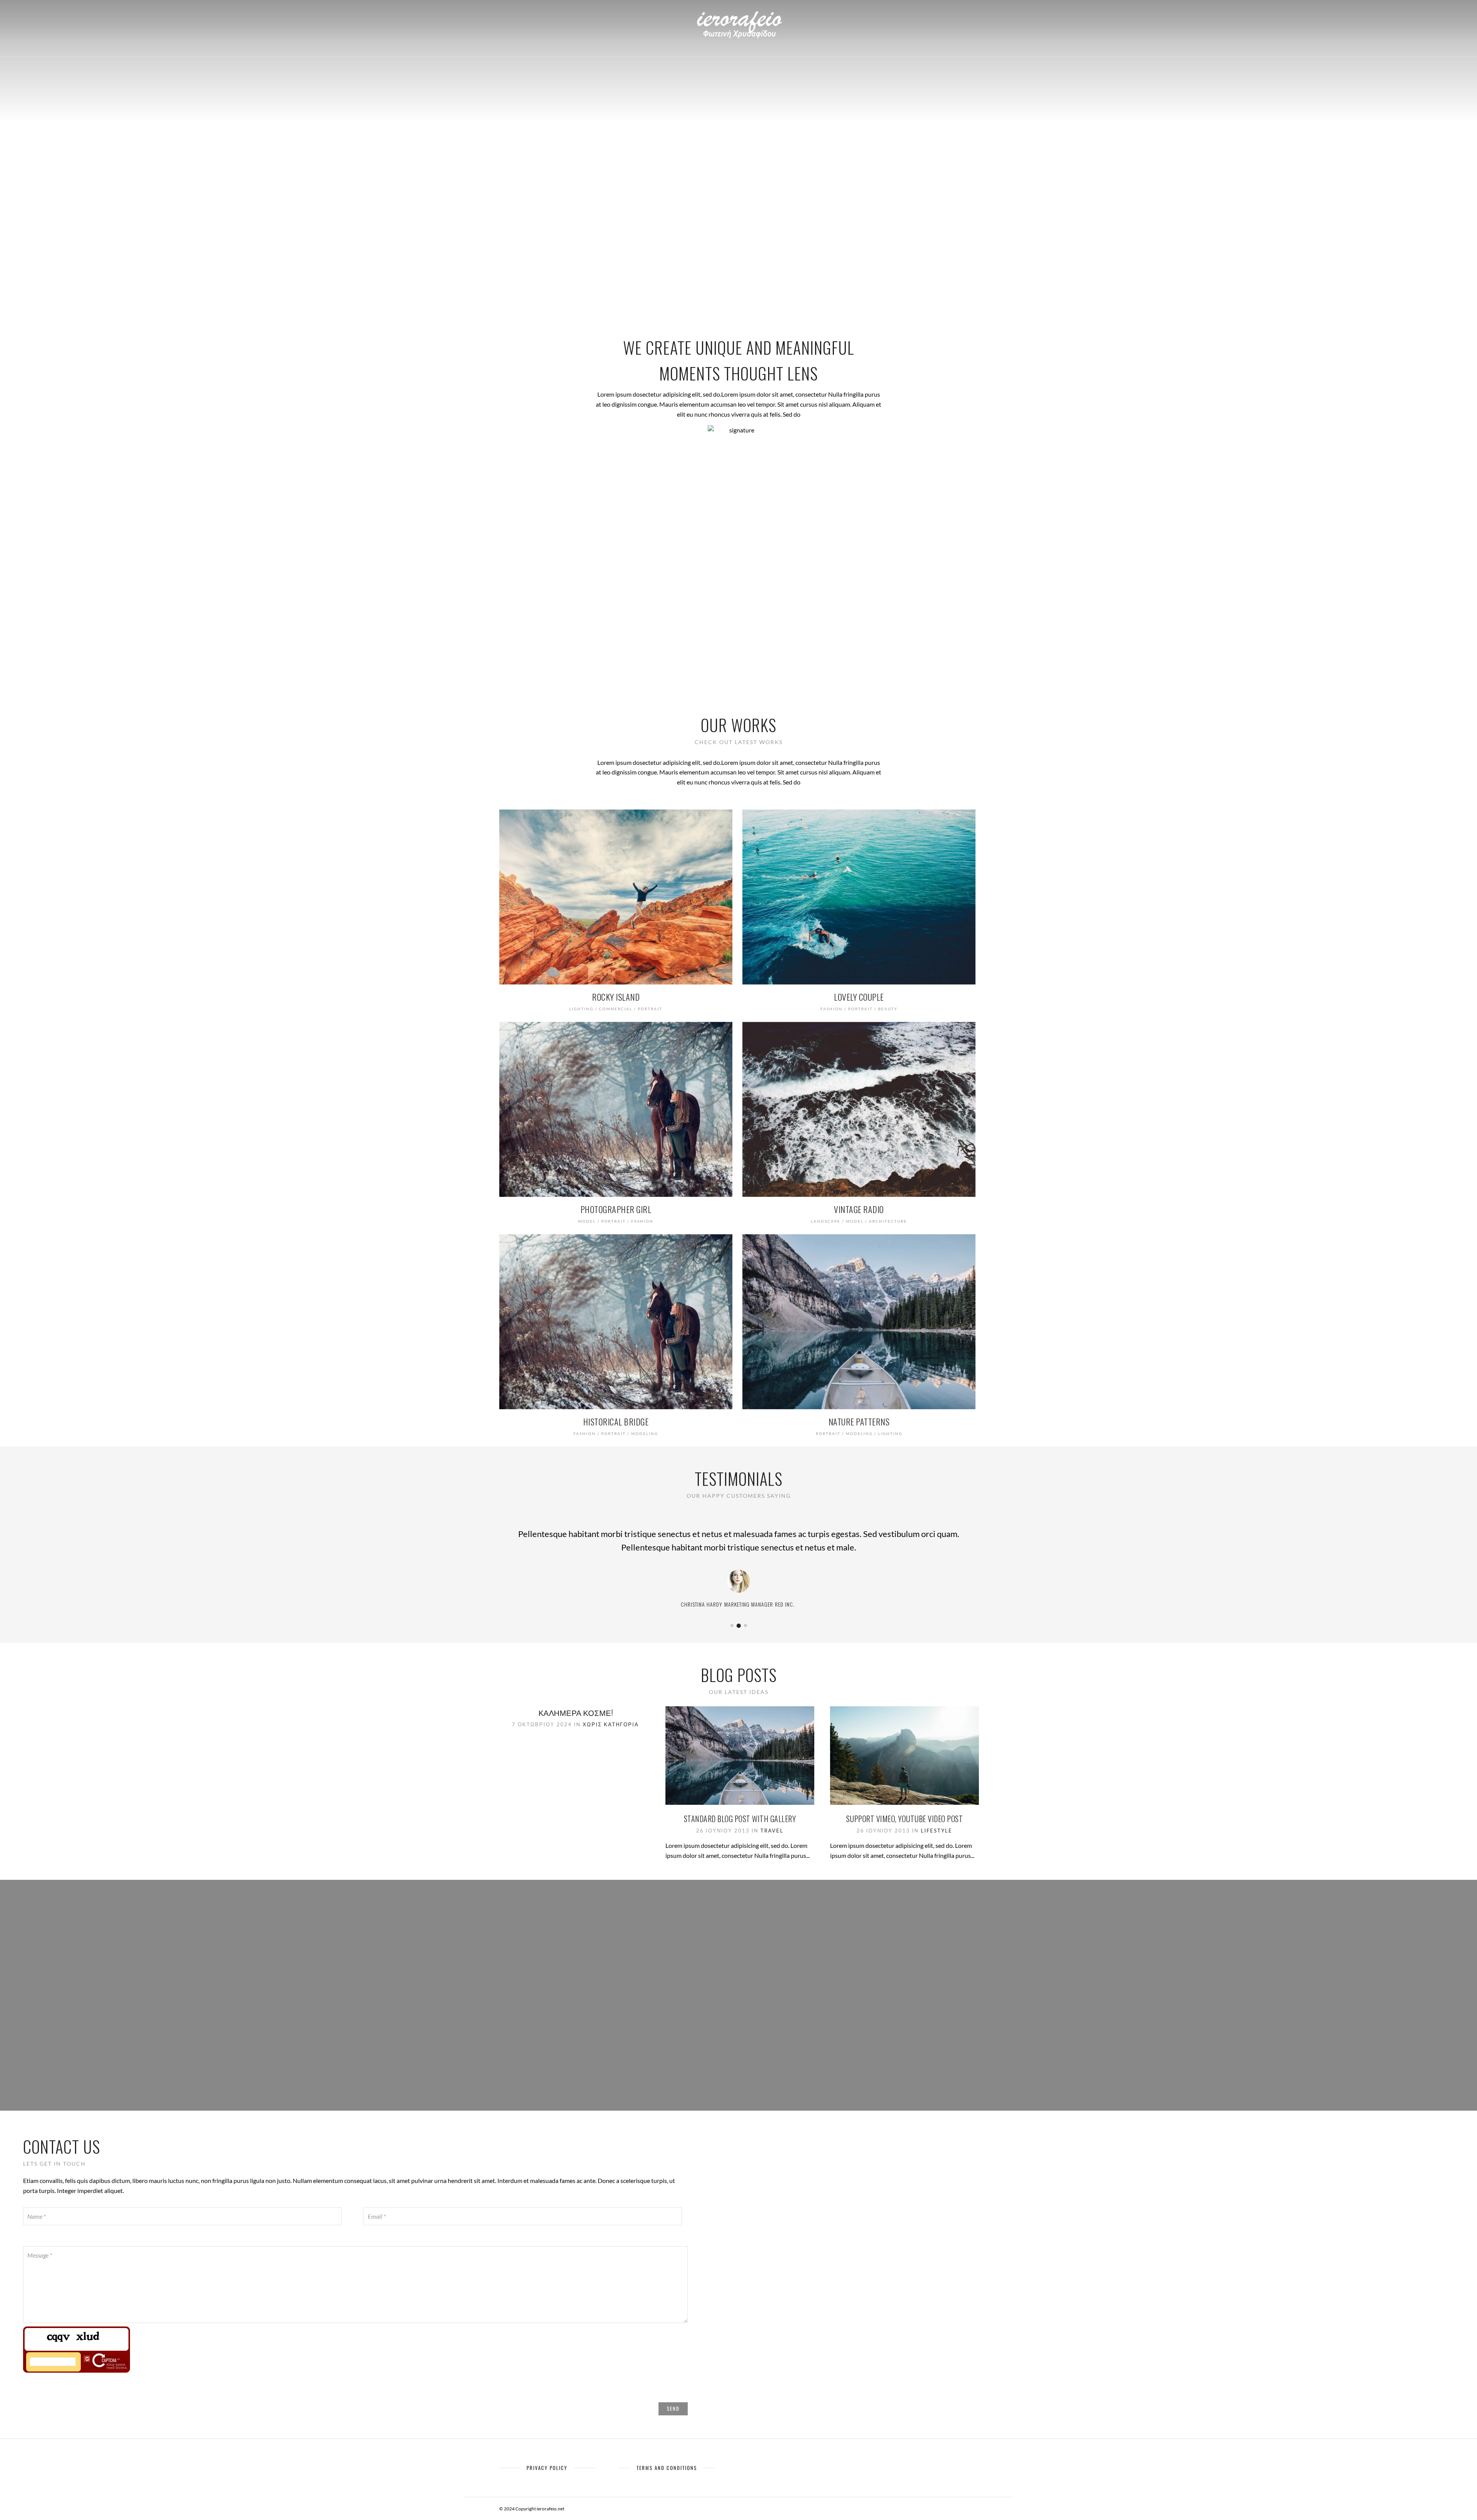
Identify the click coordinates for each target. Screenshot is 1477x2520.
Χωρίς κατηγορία (611, 1724)
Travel (772, 1831)
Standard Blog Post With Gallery (740, 1819)
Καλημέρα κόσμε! (576, 1712)
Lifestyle (937, 1831)
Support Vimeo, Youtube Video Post (905, 1819)
